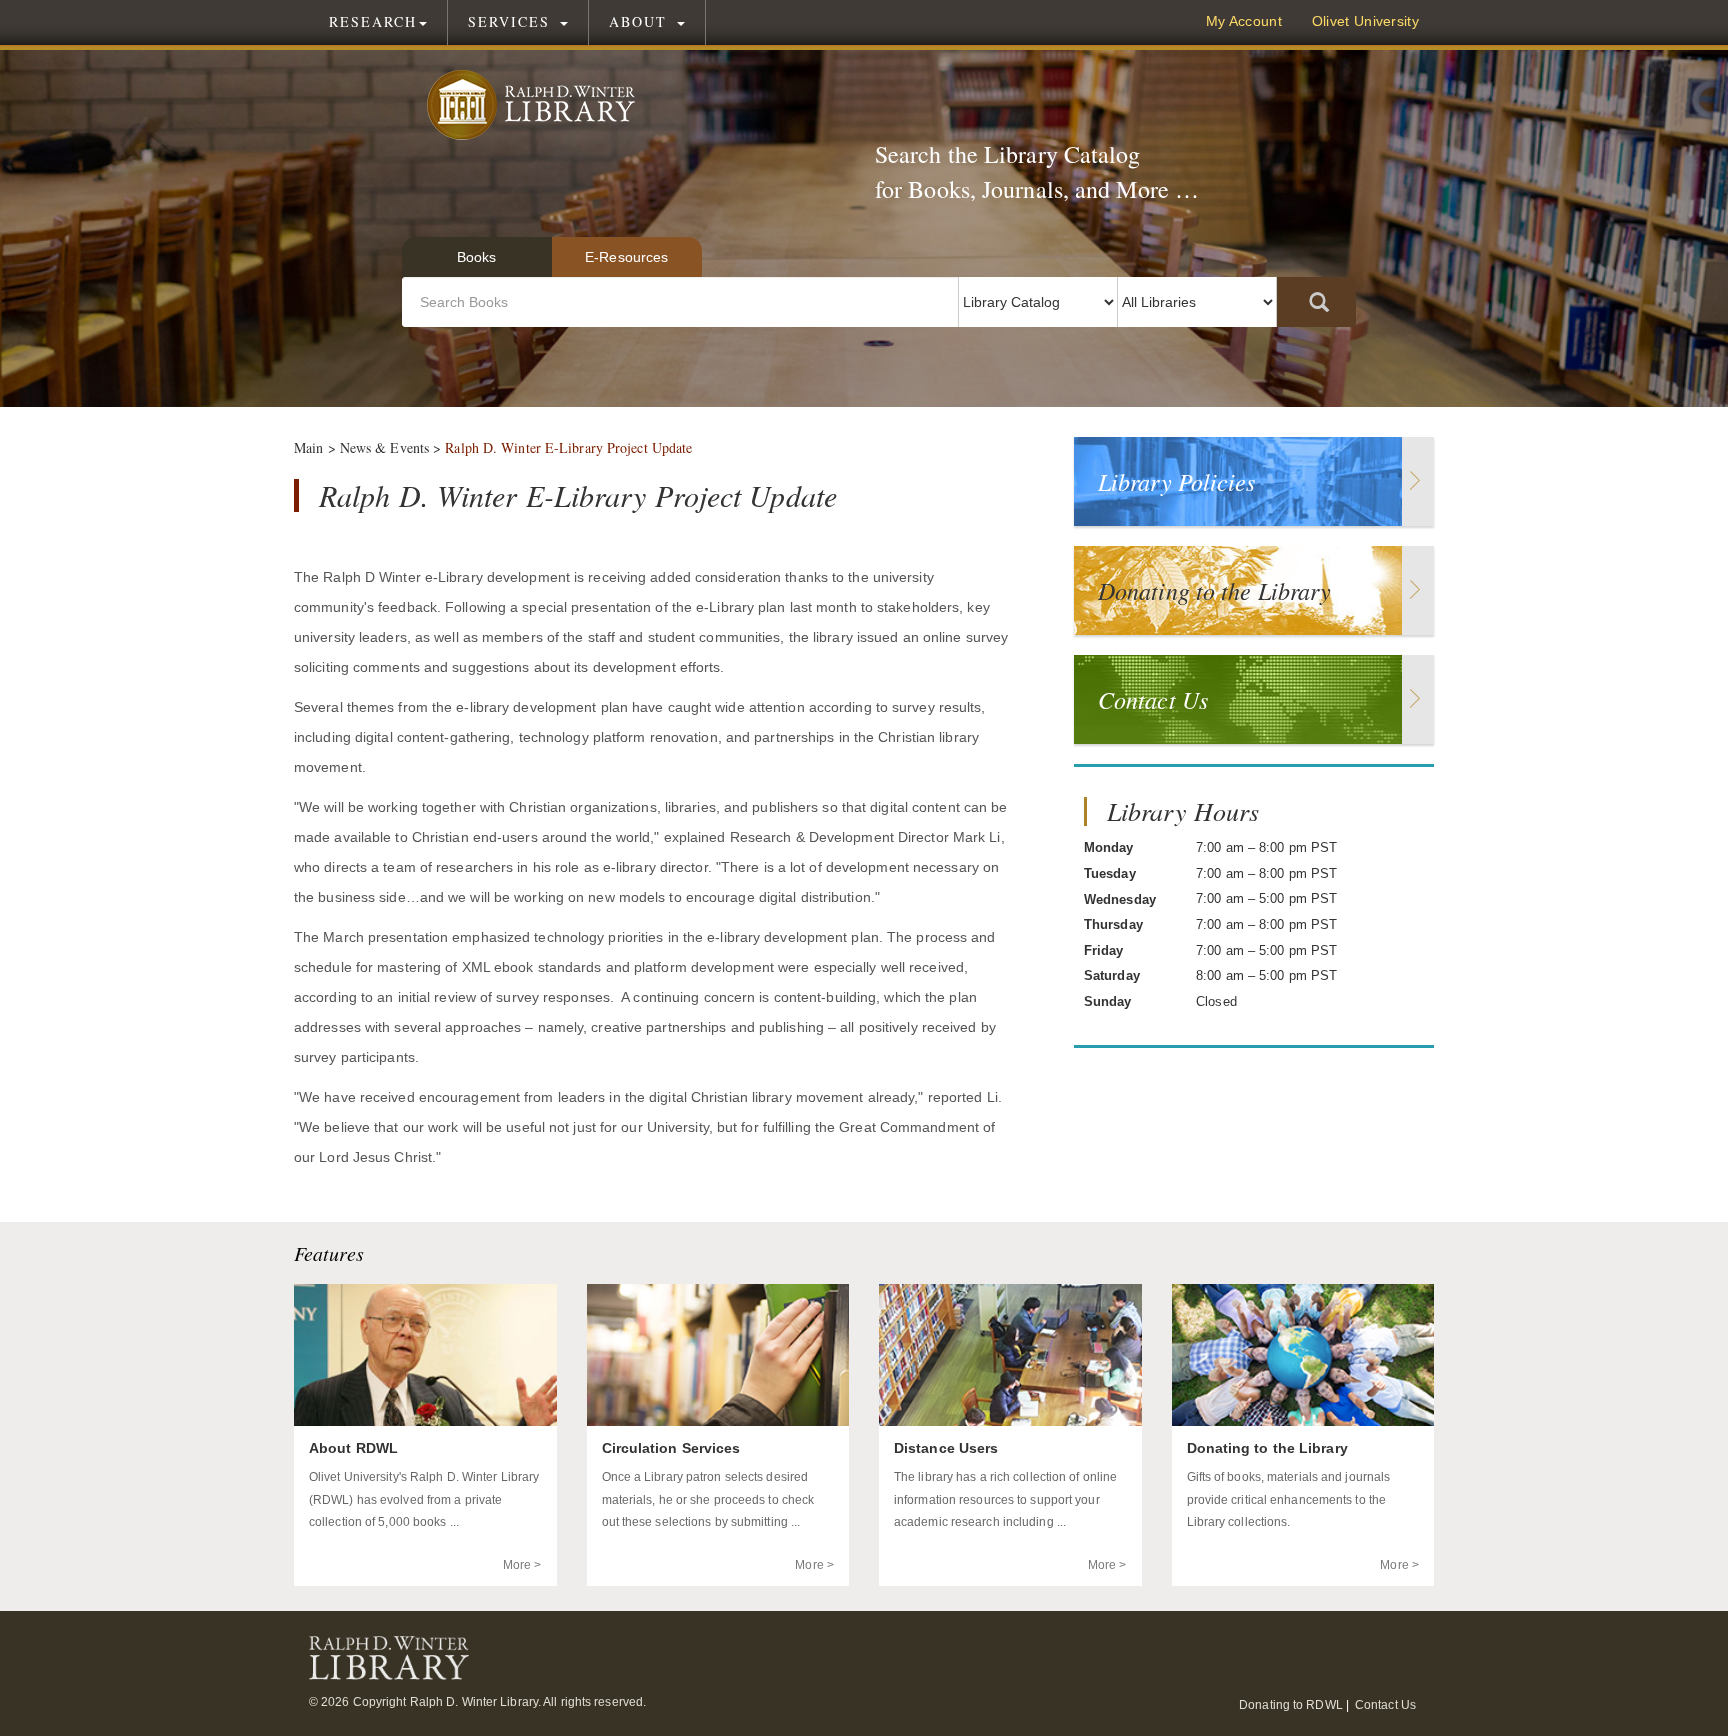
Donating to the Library (1267, 1448)
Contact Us (1385, 1705)
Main (308, 447)
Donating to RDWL (1291, 1705)
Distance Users (946, 1448)
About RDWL (353, 1448)
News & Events (384, 447)
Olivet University (1365, 21)
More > (522, 1565)
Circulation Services (671, 1448)
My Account (1244, 21)
